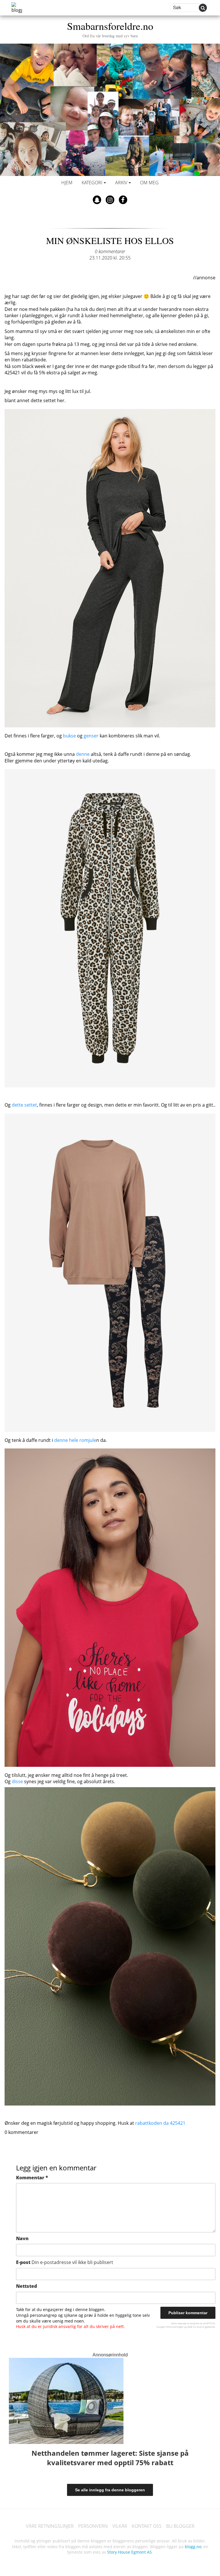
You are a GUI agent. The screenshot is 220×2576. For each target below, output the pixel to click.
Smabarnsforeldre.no (110, 29)
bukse (69, 736)
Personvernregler (174, 2327)
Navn (22, 2238)
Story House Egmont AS (129, 2552)
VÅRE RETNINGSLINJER (50, 2526)
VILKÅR (120, 2526)
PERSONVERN (93, 2526)
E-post (65, 2262)
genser (91, 736)
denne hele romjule (75, 1440)
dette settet (24, 1105)
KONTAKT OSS (147, 2526)
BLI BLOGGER (180, 2526)
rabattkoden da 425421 (160, 2123)
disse (17, 1781)
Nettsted (26, 2286)
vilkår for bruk (194, 2327)
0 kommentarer (110, 251)
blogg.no (193, 2547)
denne (83, 754)
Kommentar (32, 2178)
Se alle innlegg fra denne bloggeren (110, 2490)
